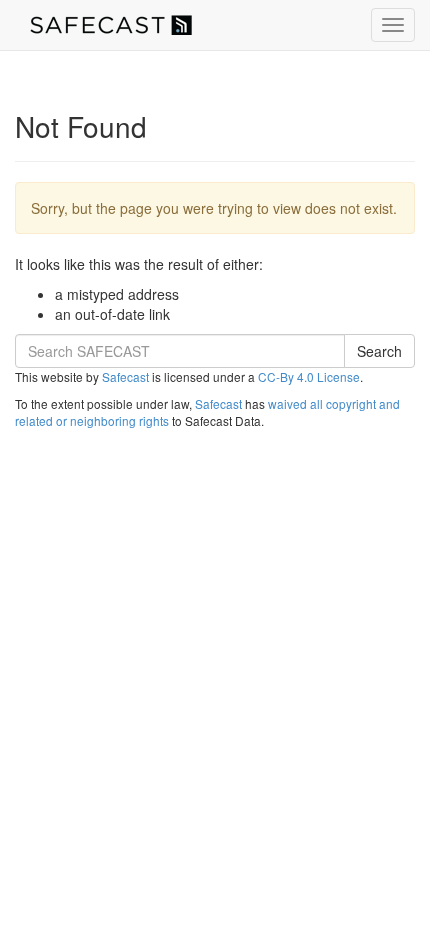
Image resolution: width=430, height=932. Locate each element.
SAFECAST (111, 25)
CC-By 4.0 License (309, 376)
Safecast (125, 376)
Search (379, 351)
